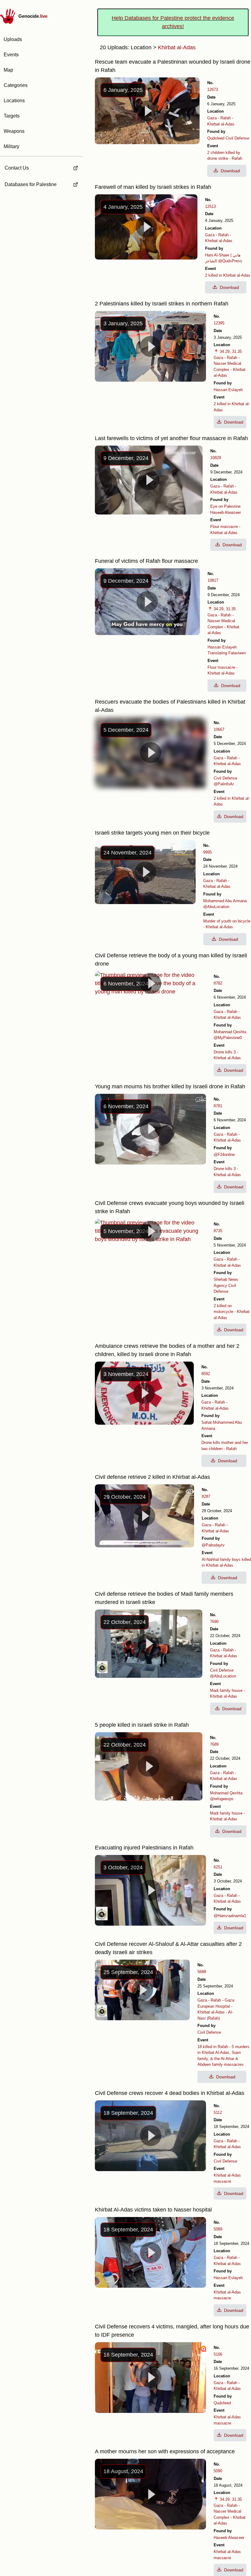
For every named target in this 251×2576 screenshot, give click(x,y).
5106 (218, 2354)
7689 (214, 1744)
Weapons (14, 131)
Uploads (13, 39)
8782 (218, 983)
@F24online (224, 1155)
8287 (206, 1496)
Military (11, 146)
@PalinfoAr (224, 784)
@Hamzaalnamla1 (230, 1916)
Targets (12, 116)
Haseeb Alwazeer (226, 512)
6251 (218, 1867)
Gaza (212, 118)
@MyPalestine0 (228, 1038)
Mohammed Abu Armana (225, 901)
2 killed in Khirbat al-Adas (228, 275)
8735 (218, 1231)
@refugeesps (222, 1799)
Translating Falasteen (227, 653)
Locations (14, 101)
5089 (218, 2229)
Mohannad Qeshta (230, 1032)
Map (8, 70)
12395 (219, 323)
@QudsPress (230, 261)
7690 (214, 1622)
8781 (218, 1106)
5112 (218, 2112)
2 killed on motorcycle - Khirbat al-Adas (232, 1312)
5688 (202, 1972)
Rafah (226, 118)
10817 (213, 580)
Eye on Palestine (225, 506)
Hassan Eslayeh (228, 390)
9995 (208, 852)
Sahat (207, 1422)
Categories (16, 85)
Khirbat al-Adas (221, 124)
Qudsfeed (216, 138)
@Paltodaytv (213, 1545)
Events (11, 55)
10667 (219, 729)
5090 (218, 2471)
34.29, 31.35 (231, 351)
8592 (206, 1374)
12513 (210, 206)
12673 (213, 90)
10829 (216, 458)
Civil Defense (237, 138)
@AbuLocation (216, 907)
